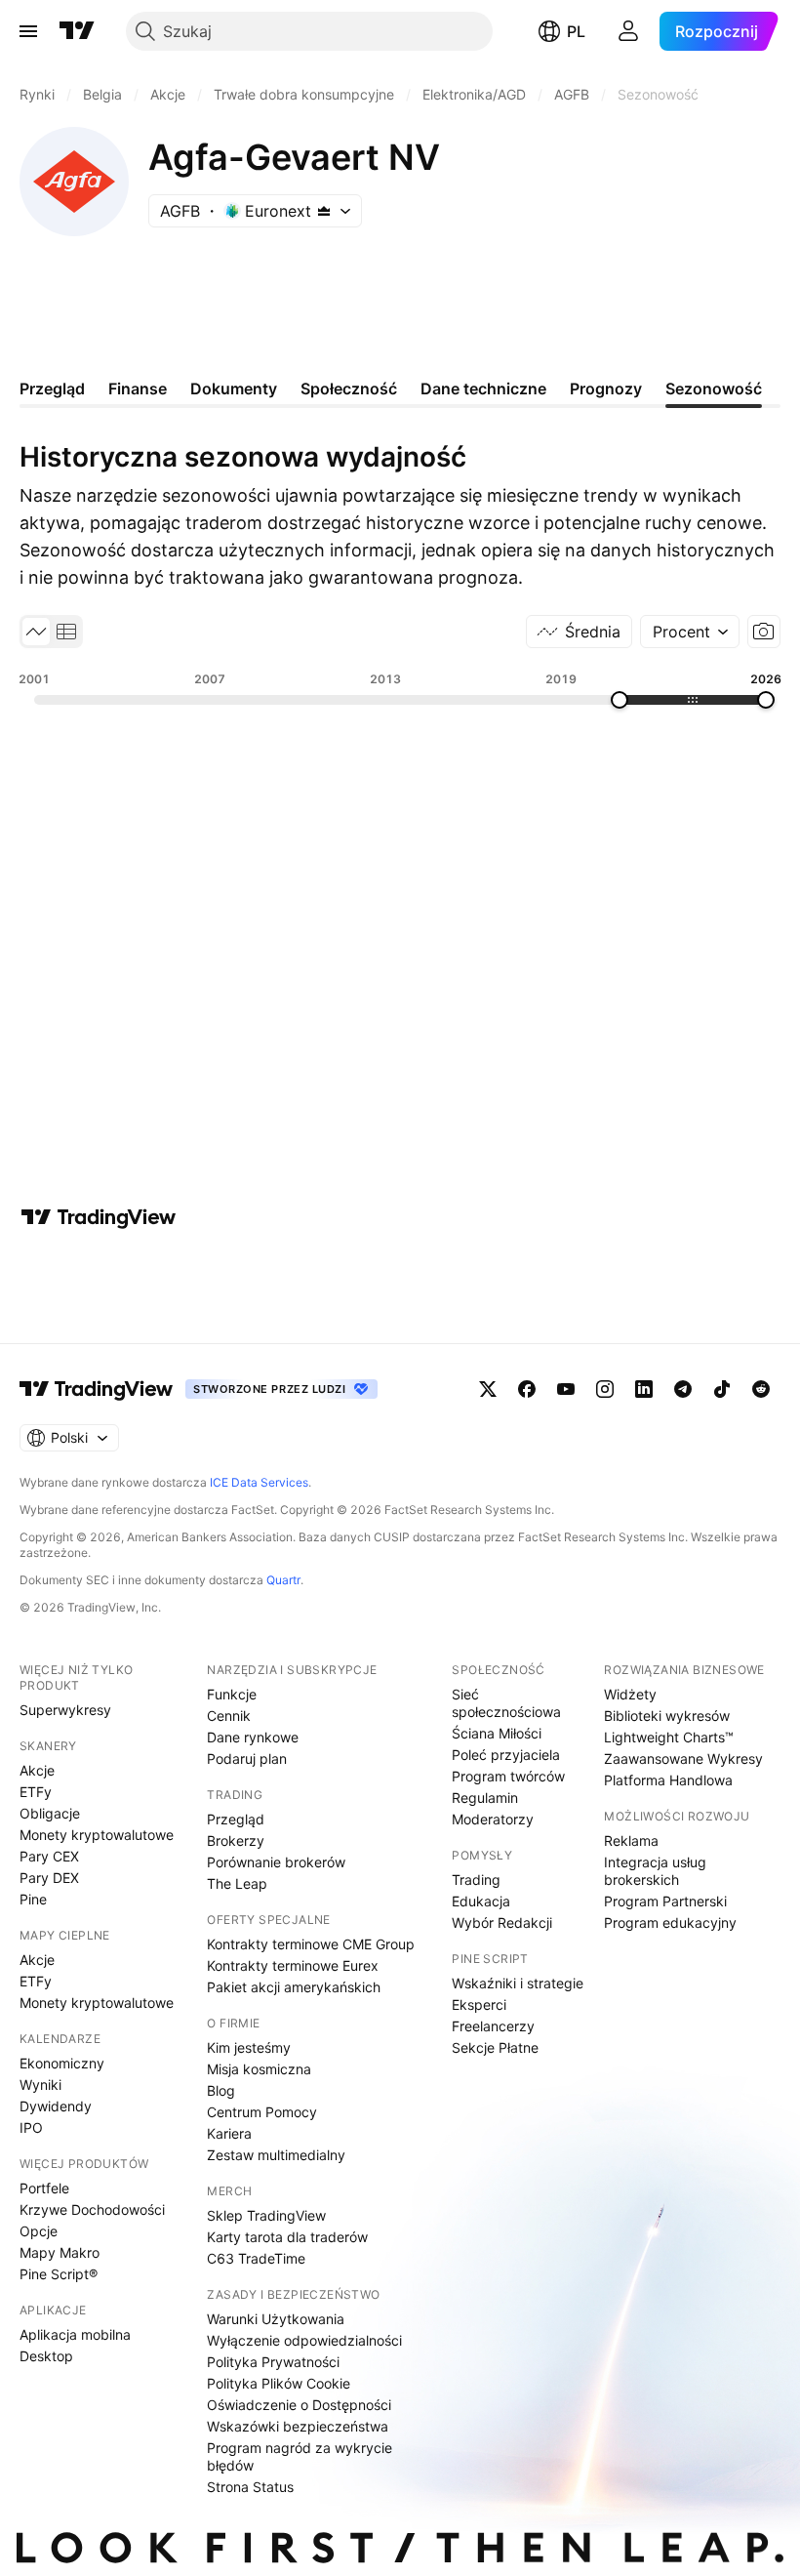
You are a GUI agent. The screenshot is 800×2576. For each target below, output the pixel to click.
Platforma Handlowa (668, 1780)
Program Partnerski (665, 1901)
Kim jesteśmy (249, 2047)
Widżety (630, 1694)
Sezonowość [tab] (714, 388)
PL (576, 31)
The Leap (237, 1883)
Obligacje (50, 1813)
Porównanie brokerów (276, 1862)
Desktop (46, 2356)
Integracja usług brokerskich (655, 1871)
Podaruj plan (247, 1758)
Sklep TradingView (266, 2215)
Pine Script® (59, 2274)
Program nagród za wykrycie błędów (300, 2456)
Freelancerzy (493, 2026)
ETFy (36, 1792)
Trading (476, 1880)
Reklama (631, 1840)
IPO (31, 2127)
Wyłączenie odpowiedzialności (304, 2340)
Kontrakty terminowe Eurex (293, 1965)
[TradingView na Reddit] (761, 1389)
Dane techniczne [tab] (483, 388)
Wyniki (40, 2085)
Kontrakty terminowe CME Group (311, 1944)
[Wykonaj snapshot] (764, 632)
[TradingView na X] (488, 1389)
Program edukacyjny (670, 1922)
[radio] (36, 632)
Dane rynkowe (253, 1737)
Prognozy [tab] (606, 388)
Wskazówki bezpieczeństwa (298, 2426)
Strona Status (250, 2487)
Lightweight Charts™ (669, 1737)
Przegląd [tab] (52, 388)
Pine (33, 1899)
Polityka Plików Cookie (279, 2383)
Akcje (37, 1770)
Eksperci (479, 2004)
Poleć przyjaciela (506, 1755)
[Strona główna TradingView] (77, 31)
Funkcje (232, 1694)
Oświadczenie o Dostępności (299, 2405)
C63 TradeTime (256, 2258)
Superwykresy (65, 1710)
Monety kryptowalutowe (97, 1835)
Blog (221, 2090)
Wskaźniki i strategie (518, 1983)
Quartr (283, 1580)
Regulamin (485, 1798)
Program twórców (508, 1776)
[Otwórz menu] (28, 31)
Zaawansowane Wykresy (683, 1758)
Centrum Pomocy (262, 2112)
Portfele (44, 2188)
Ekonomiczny (62, 2063)
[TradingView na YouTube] (566, 1389)
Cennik (229, 1716)
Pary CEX (49, 1856)
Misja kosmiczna (259, 2069)
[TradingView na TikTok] (722, 1389)
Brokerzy (236, 1840)
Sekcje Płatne (495, 2047)
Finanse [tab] (138, 388)
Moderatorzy (493, 1819)
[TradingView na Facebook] (527, 1389)
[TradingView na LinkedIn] (644, 1389)
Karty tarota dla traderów (287, 2237)
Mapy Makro (60, 2252)
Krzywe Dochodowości (92, 2209)
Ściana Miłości (497, 1733)
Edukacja (481, 1901)
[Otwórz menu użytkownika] (628, 31)
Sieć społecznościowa (506, 1703)
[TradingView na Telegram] (683, 1389)
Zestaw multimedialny (276, 2155)
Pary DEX (49, 1878)
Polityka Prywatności (273, 2362)
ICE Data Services (259, 1482)
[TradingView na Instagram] (605, 1389)
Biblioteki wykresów (667, 1716)
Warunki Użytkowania (276, 2319)
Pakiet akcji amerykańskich (294, 1987)
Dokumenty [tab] (234, 388)
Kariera (229, 2133)
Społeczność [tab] (349, 388)
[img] (324, 211)
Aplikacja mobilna (75, 2334)
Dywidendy (56, 2106)
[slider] (620, 700)
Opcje (39, 2231)
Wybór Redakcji (502, 1922)
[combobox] (690, 632)
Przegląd (236, 1819)
